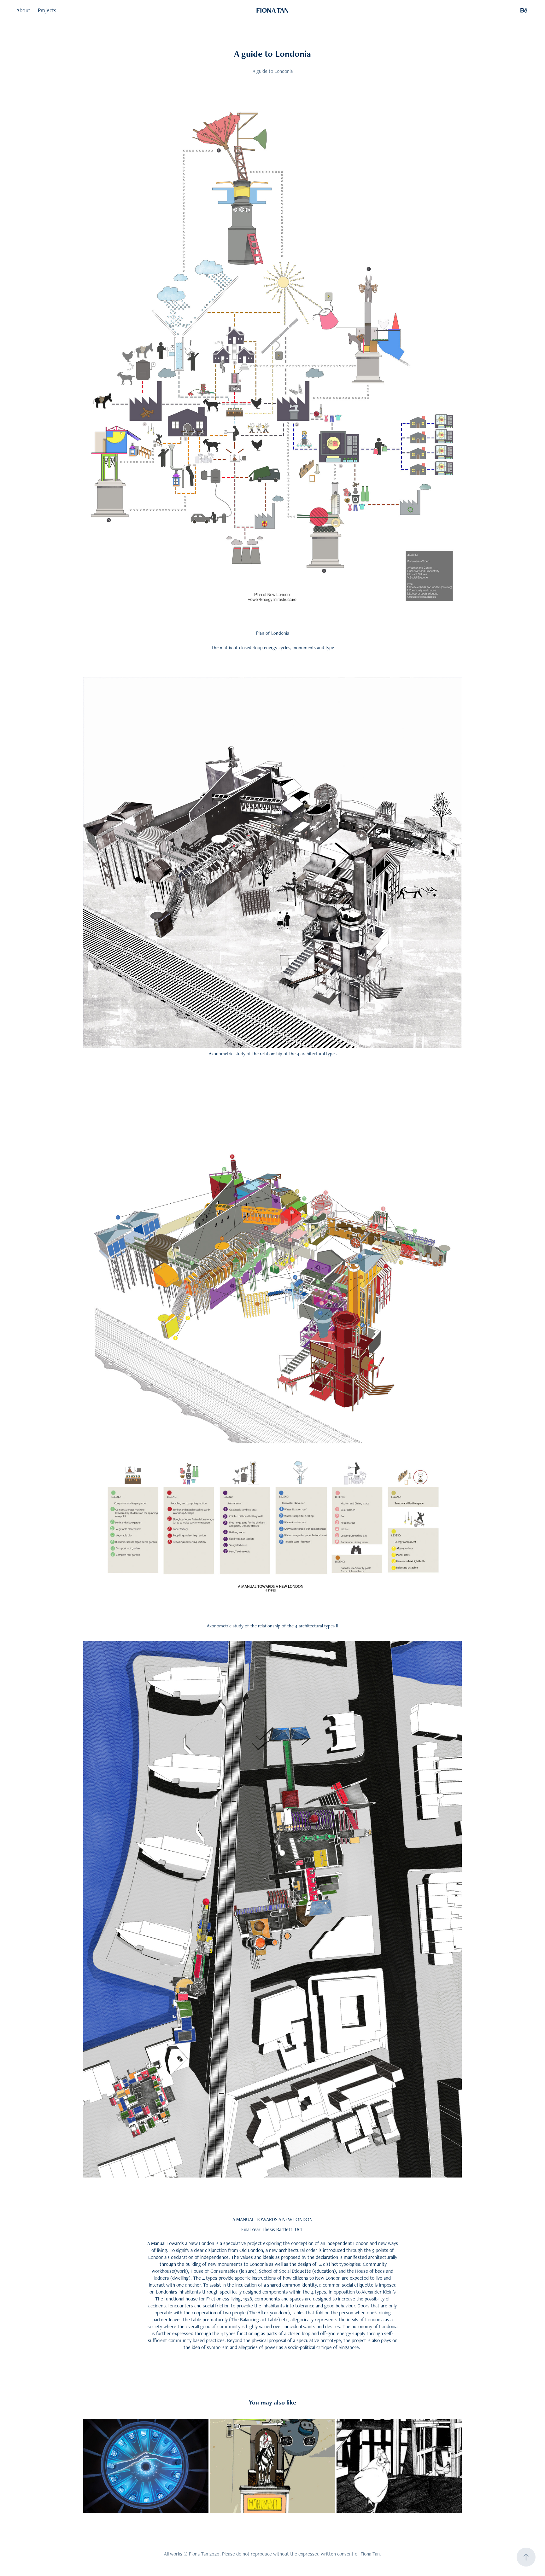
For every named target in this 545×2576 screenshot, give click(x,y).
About (23, 10)
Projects (47, 10)
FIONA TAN (272, 10)
